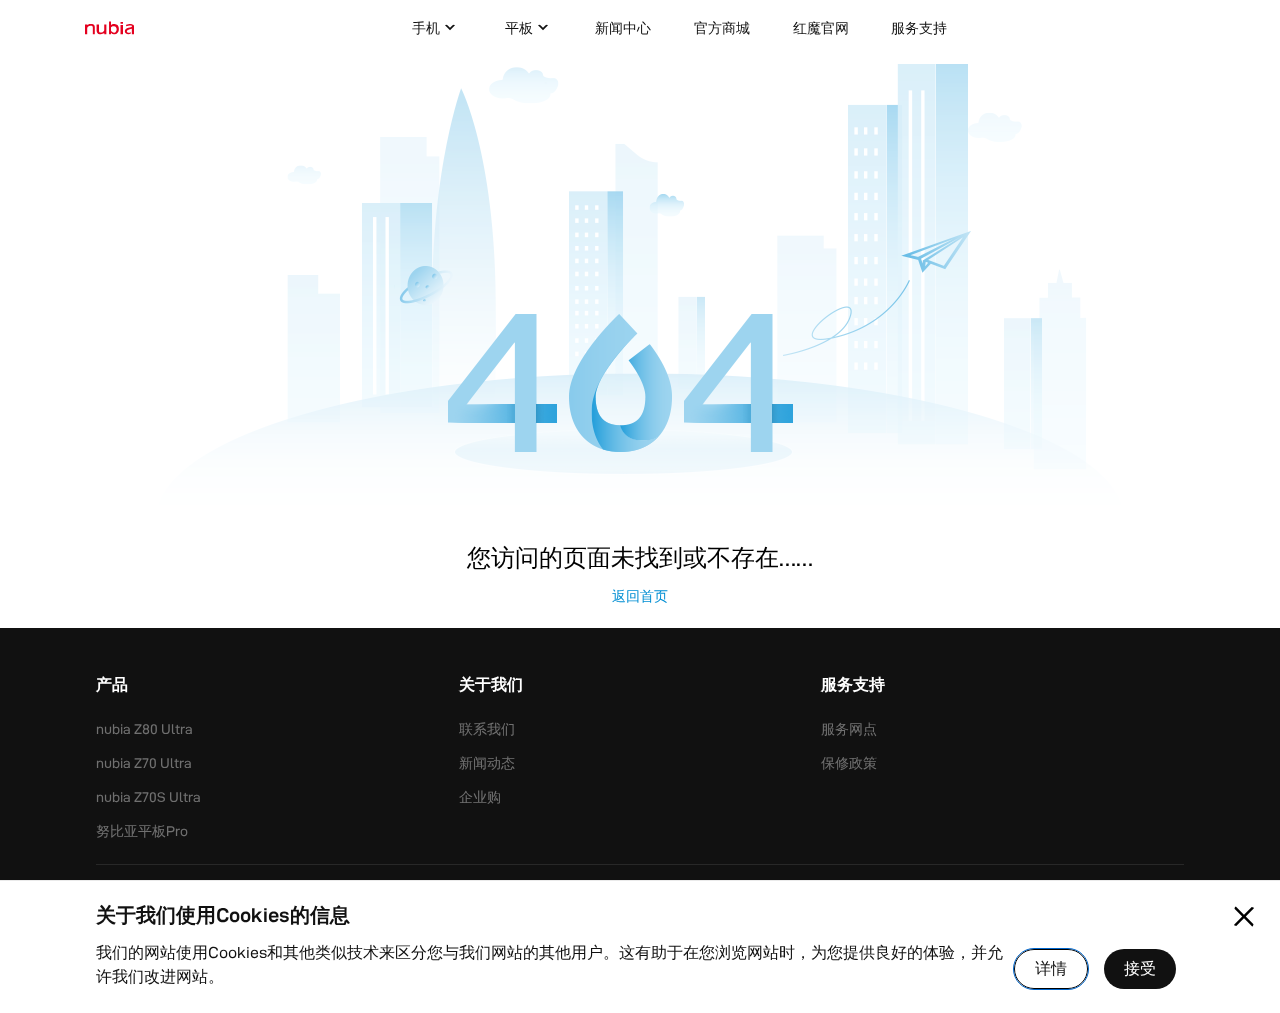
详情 (1051, 968)
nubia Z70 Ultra (144, 763)
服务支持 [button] (853, 686)
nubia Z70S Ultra (148, 797)
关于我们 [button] (491, 686)
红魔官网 (821, 28)
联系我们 (487, 729)
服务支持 (919, 28)
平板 (519, 28)
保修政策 (849, 763)
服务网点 (849, 729)
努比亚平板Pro (142, 831)
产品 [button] (112, 686)
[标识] (109, 28)
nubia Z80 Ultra (144, 729)
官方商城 (722, 28)
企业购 (480, 797)
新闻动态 (487, 763)
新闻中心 (623, 28)
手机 (426, 28)
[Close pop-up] (1244, 917)
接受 (1140, 968)
